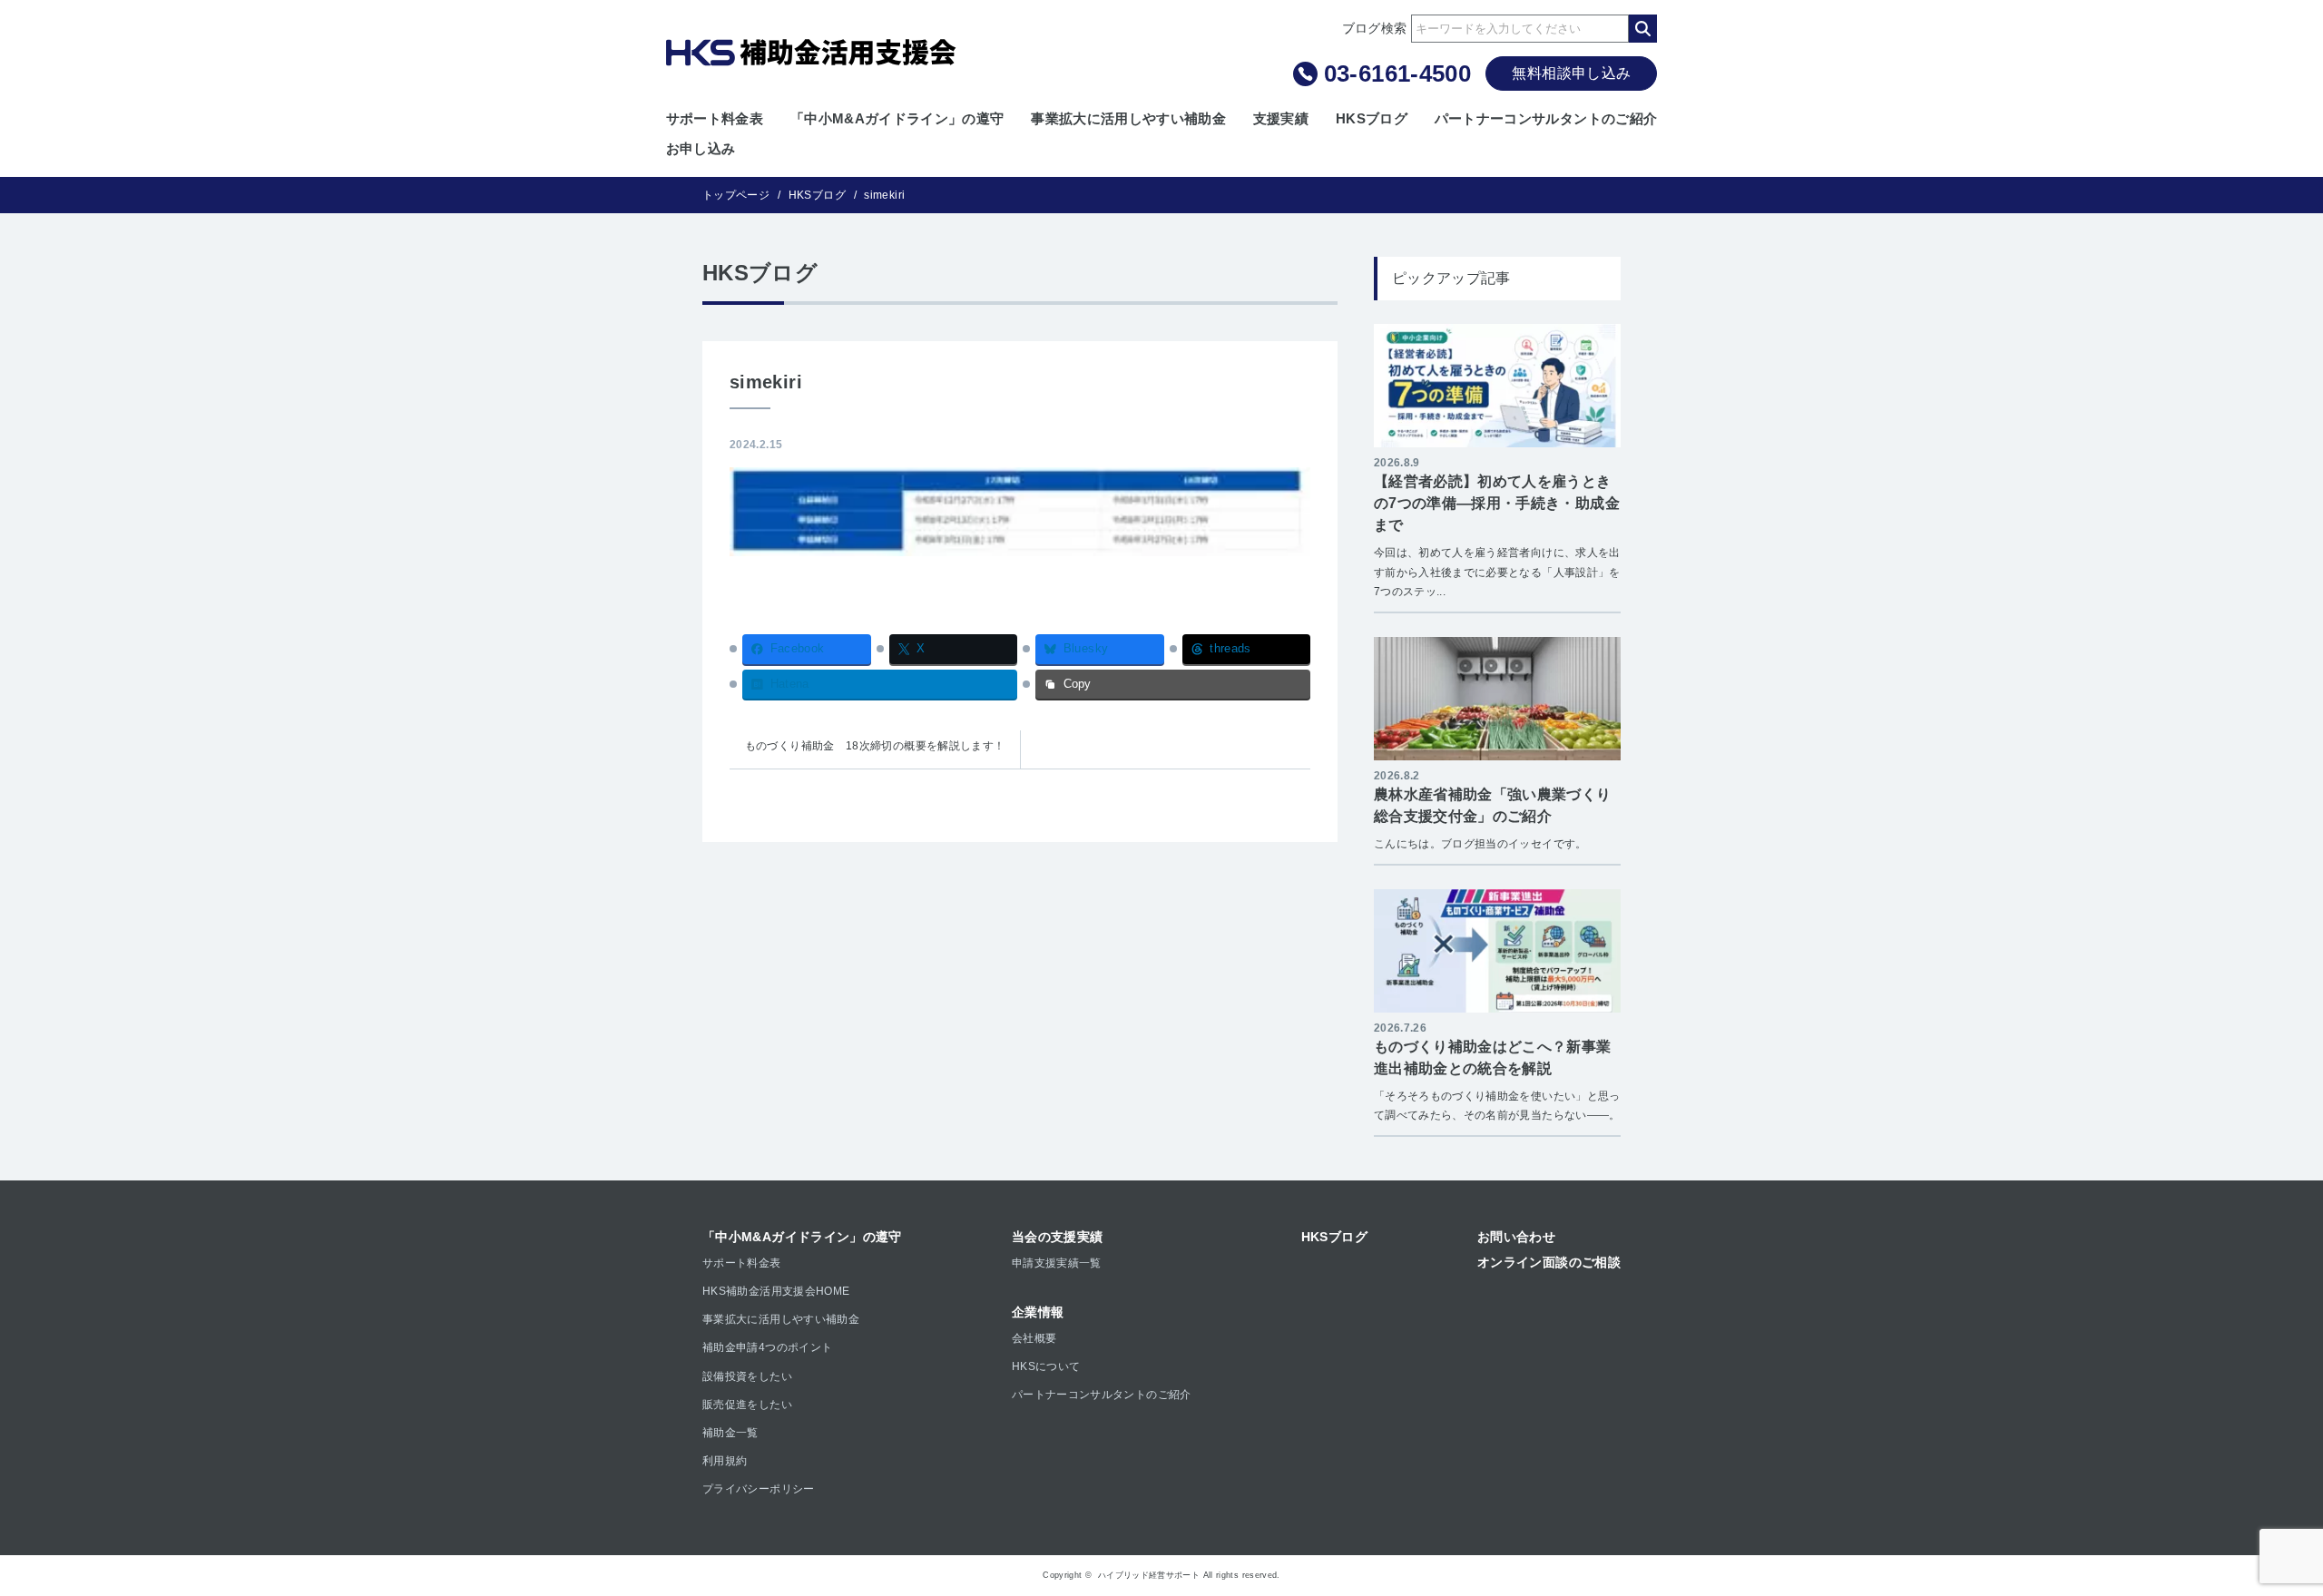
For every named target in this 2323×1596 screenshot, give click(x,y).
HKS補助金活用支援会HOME (776, 1291)
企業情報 (1038, 1312)
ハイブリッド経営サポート (1149, 1575)
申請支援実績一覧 (1057, 1263)
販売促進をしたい (747, 1405)
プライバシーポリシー (759, 1489)
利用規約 (725, 1461)
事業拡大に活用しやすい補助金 (1128, 118)
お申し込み (701, 148)
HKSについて (1046, 1366)
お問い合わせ (1516, 1237)
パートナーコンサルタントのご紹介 (1546, 118)
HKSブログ (1372, 118)
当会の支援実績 (1058, 1237)
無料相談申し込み (1571, 73)
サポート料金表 (715, 118)
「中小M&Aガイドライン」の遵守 (897, 118)
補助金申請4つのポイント (767, 1347)
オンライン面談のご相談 (1549, 1262)
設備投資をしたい (747, 1376)
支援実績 (1281, 118)
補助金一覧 (730, 1433)
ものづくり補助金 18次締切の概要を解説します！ (875, 746)
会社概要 (1034, 1338)
